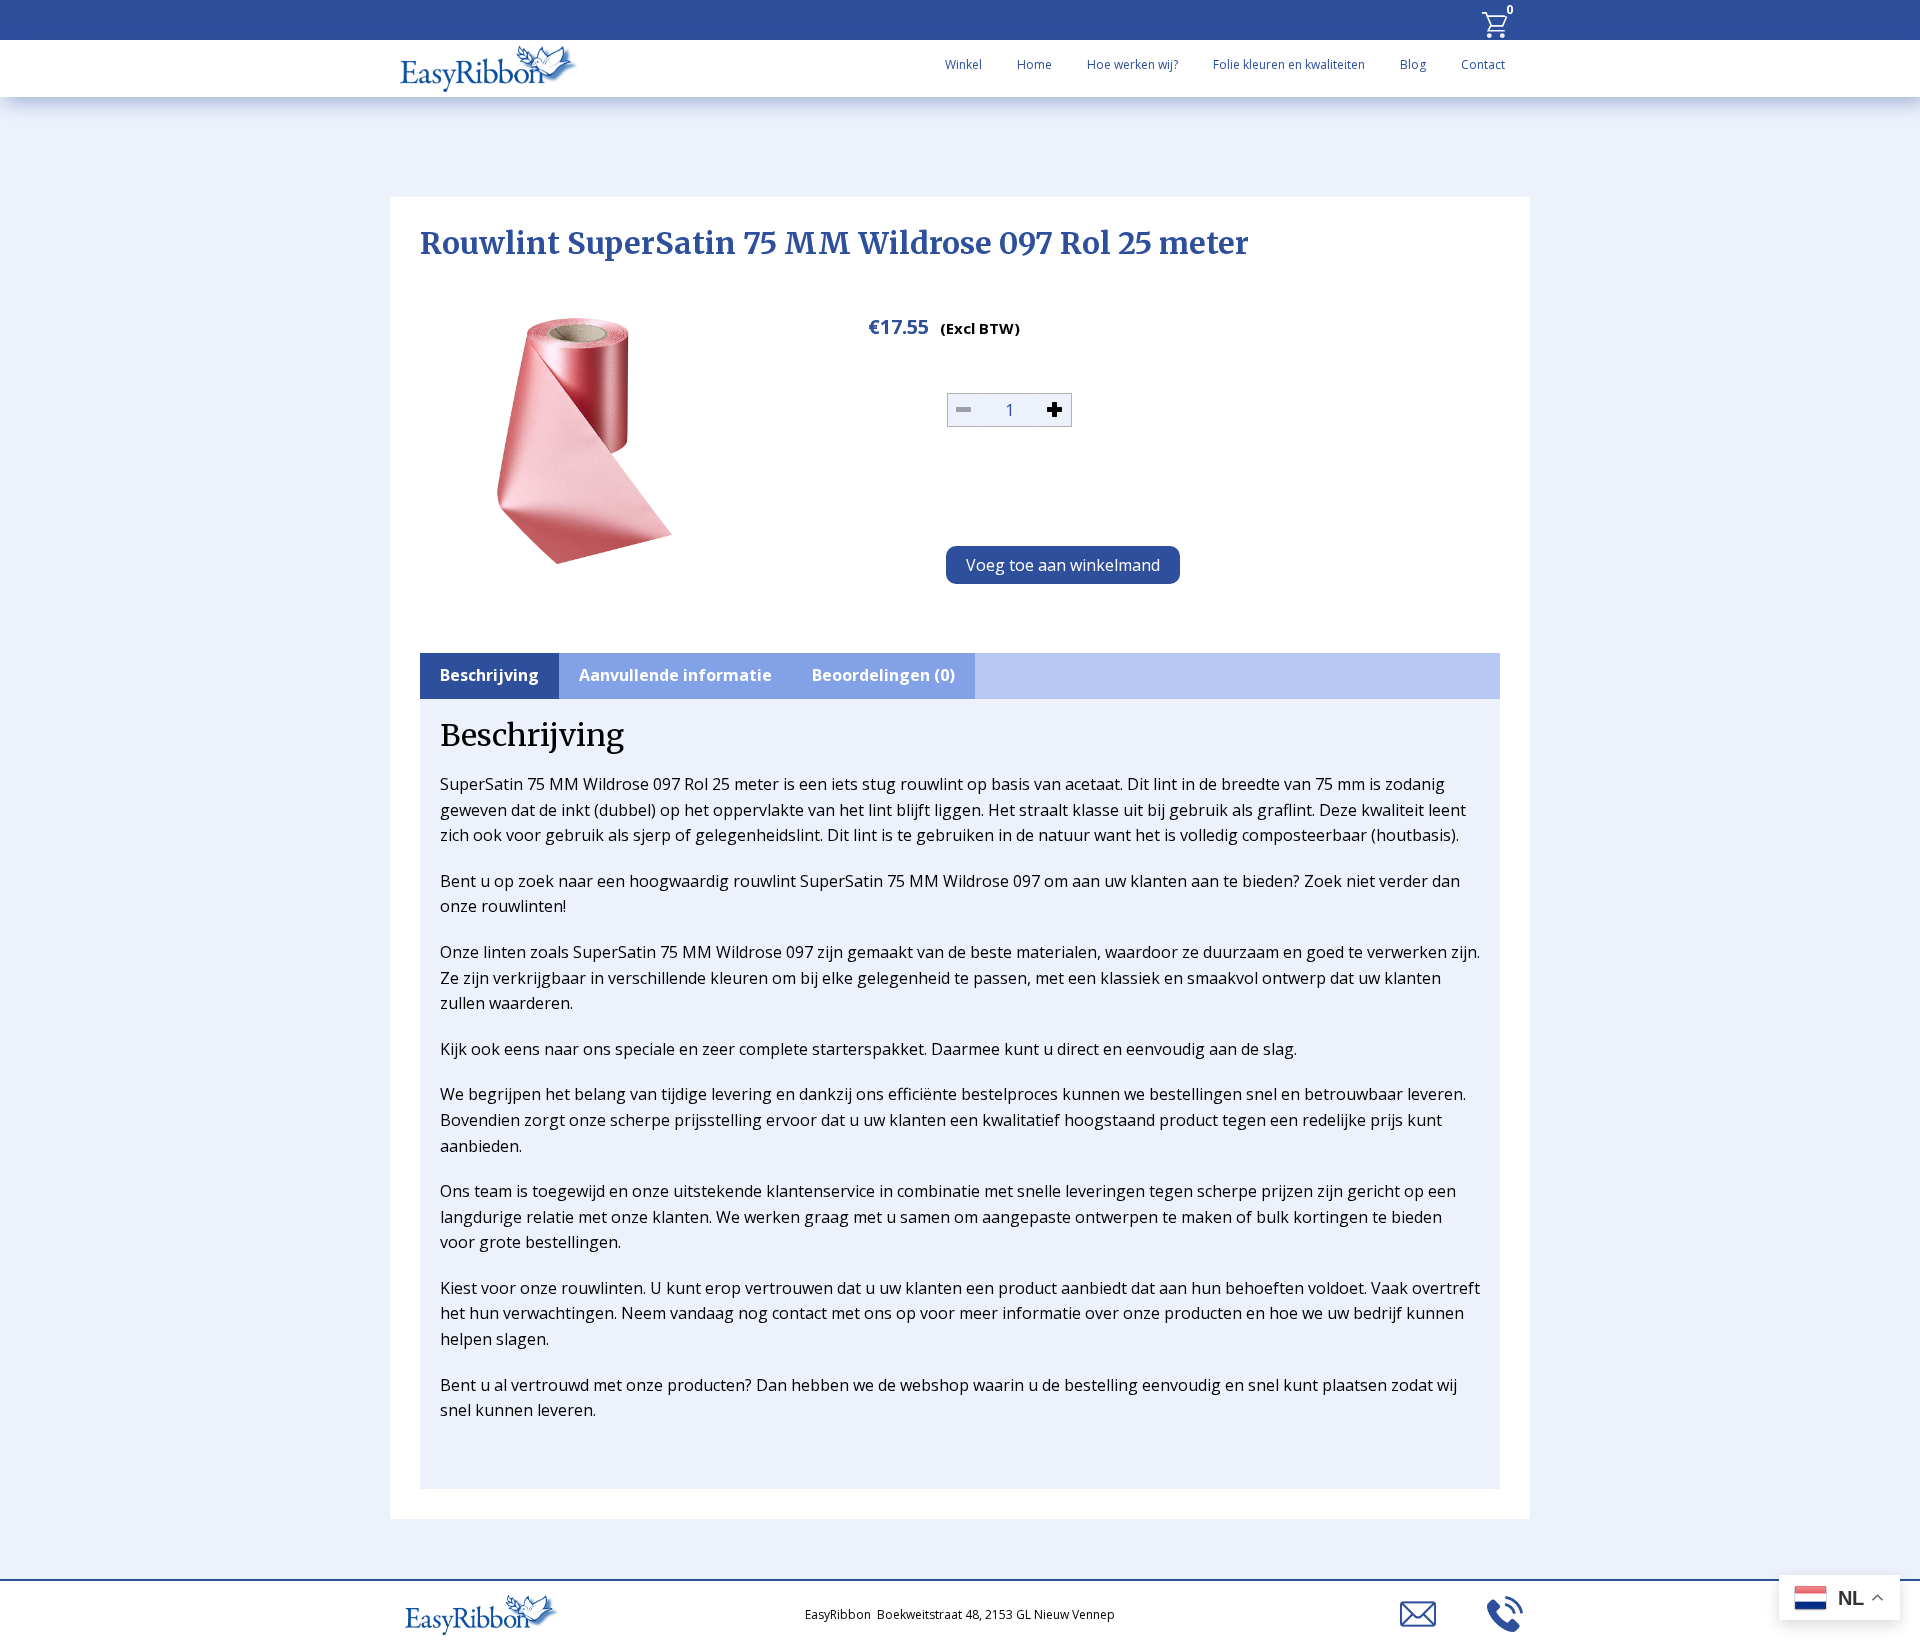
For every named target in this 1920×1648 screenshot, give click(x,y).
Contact (1483, 64)
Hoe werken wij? (1132, 64)
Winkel (963, 64)
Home (1034, 64)
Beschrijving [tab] (489, 675)
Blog (1413, 64)
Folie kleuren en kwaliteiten (1289, 64)
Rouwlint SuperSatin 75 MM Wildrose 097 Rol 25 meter (834, 243)
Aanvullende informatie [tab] (675, 675)
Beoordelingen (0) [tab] (883, 675)
